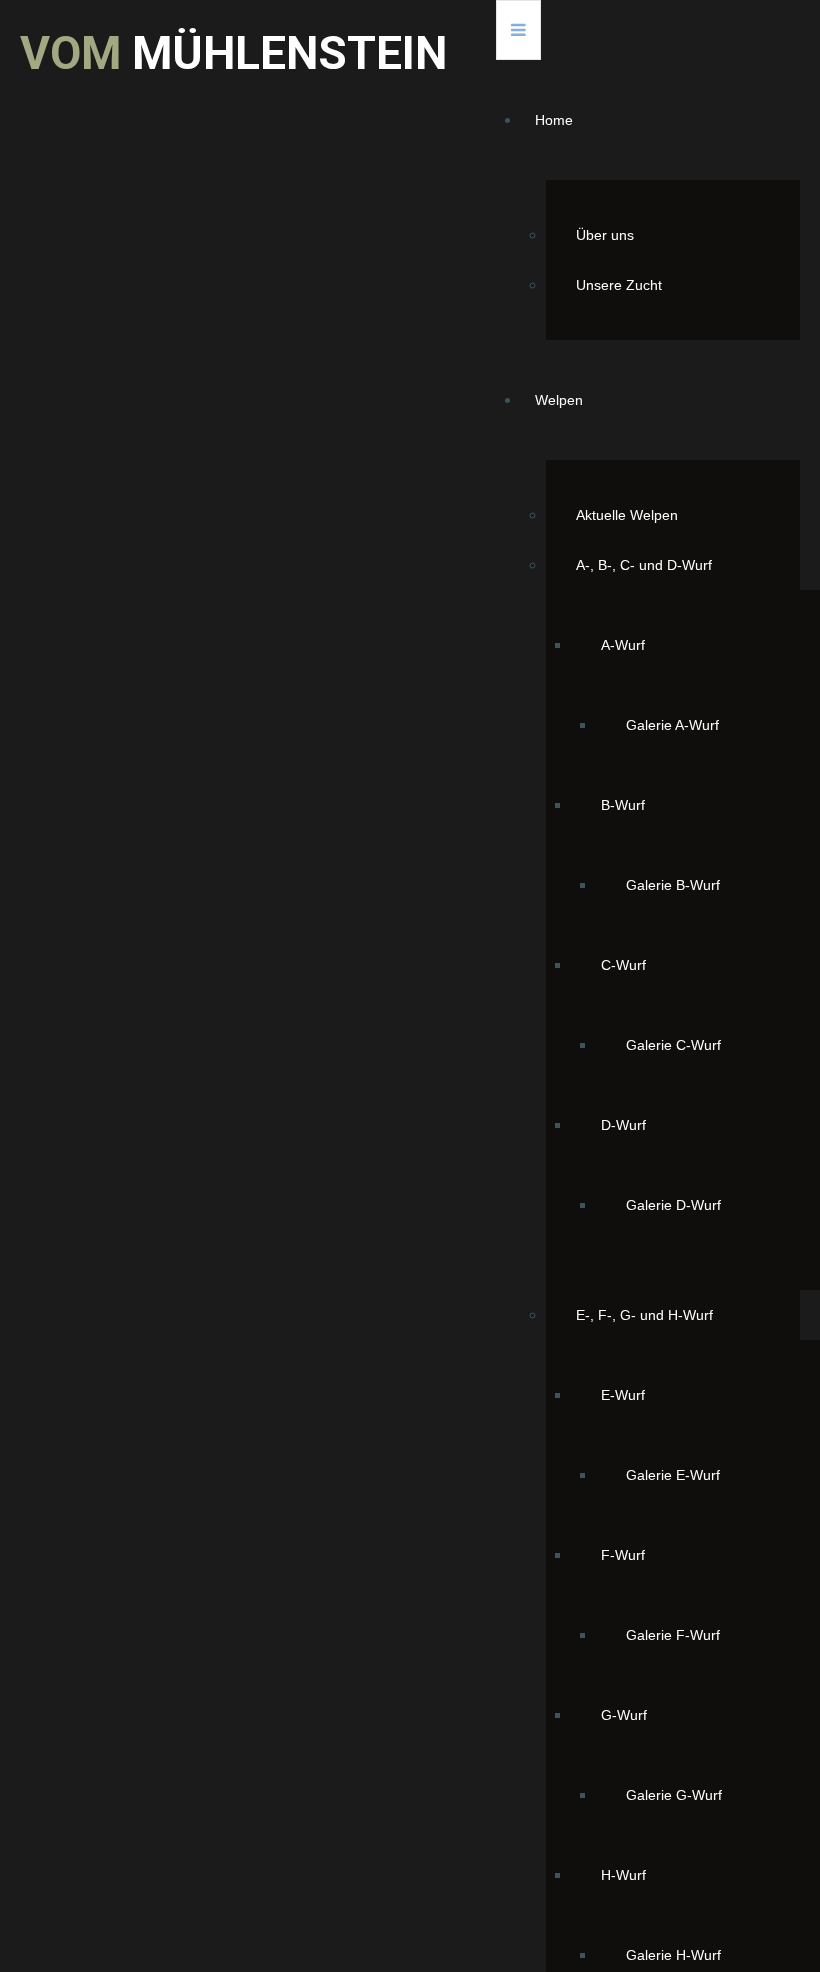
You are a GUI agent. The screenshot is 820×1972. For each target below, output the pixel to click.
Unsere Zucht (619, 285)
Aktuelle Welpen (627, 515)
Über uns (605, 235)
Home (554, 120)
